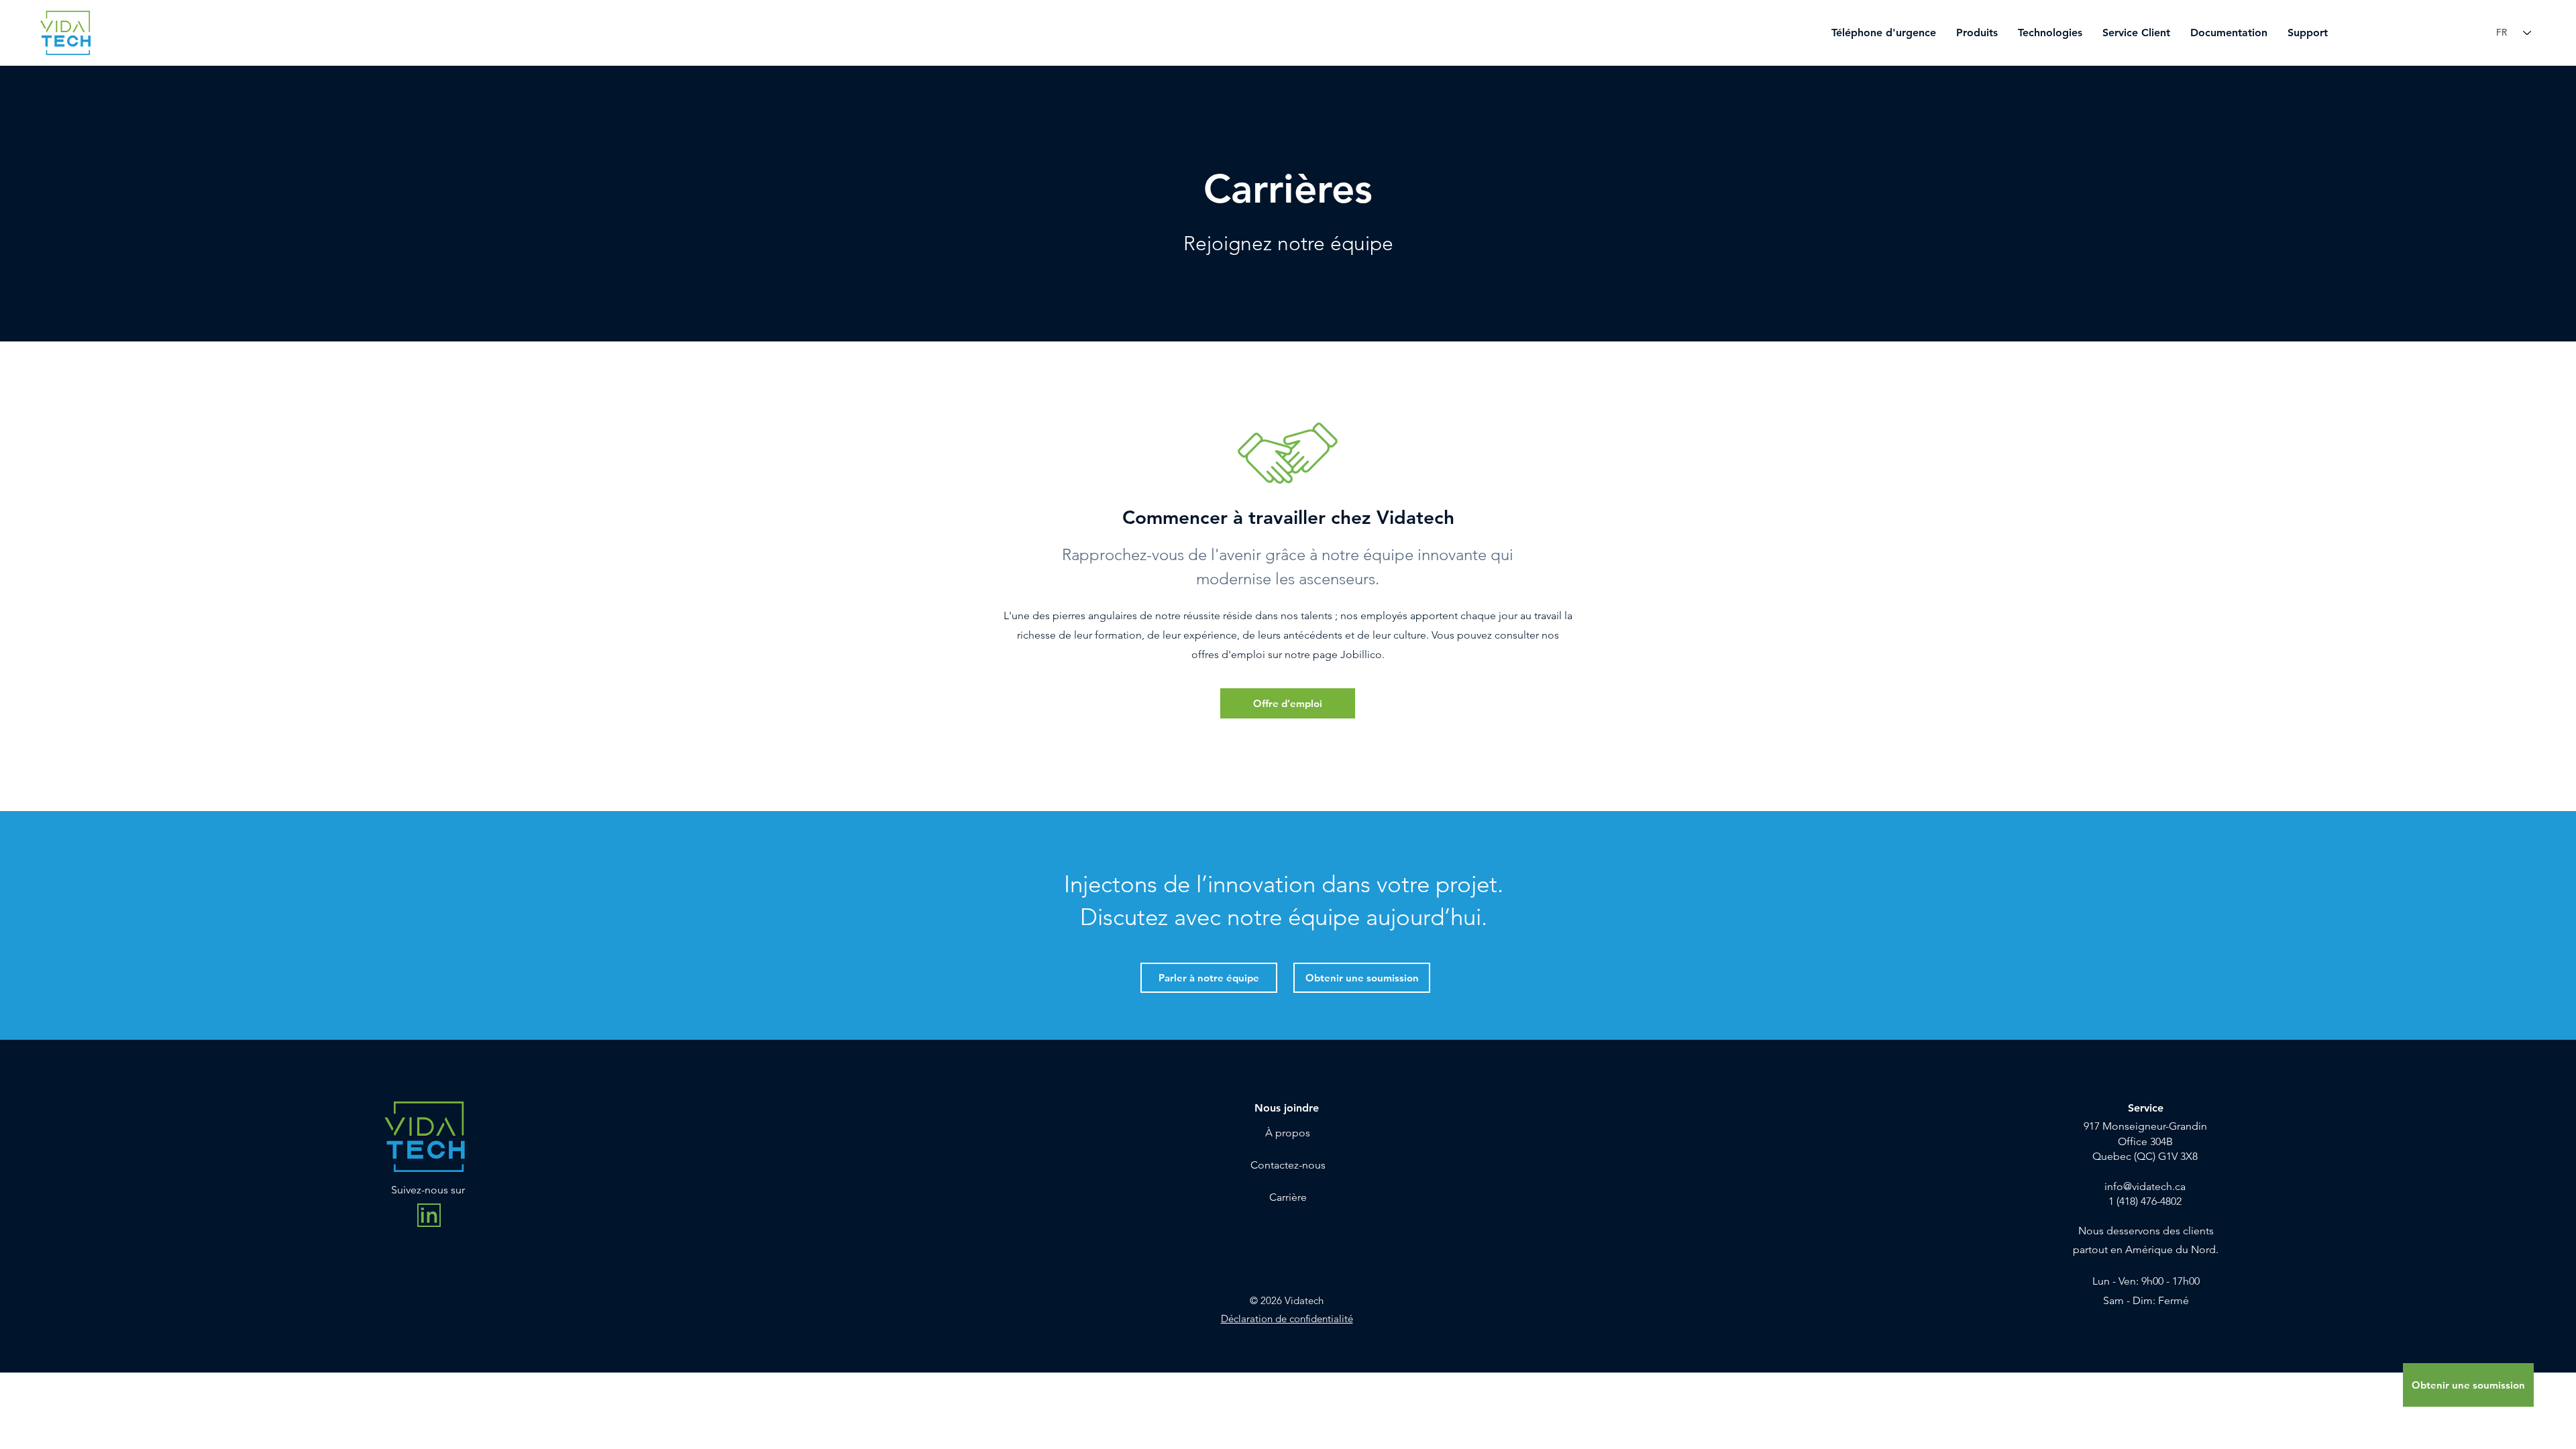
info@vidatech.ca (2145, 1186)
